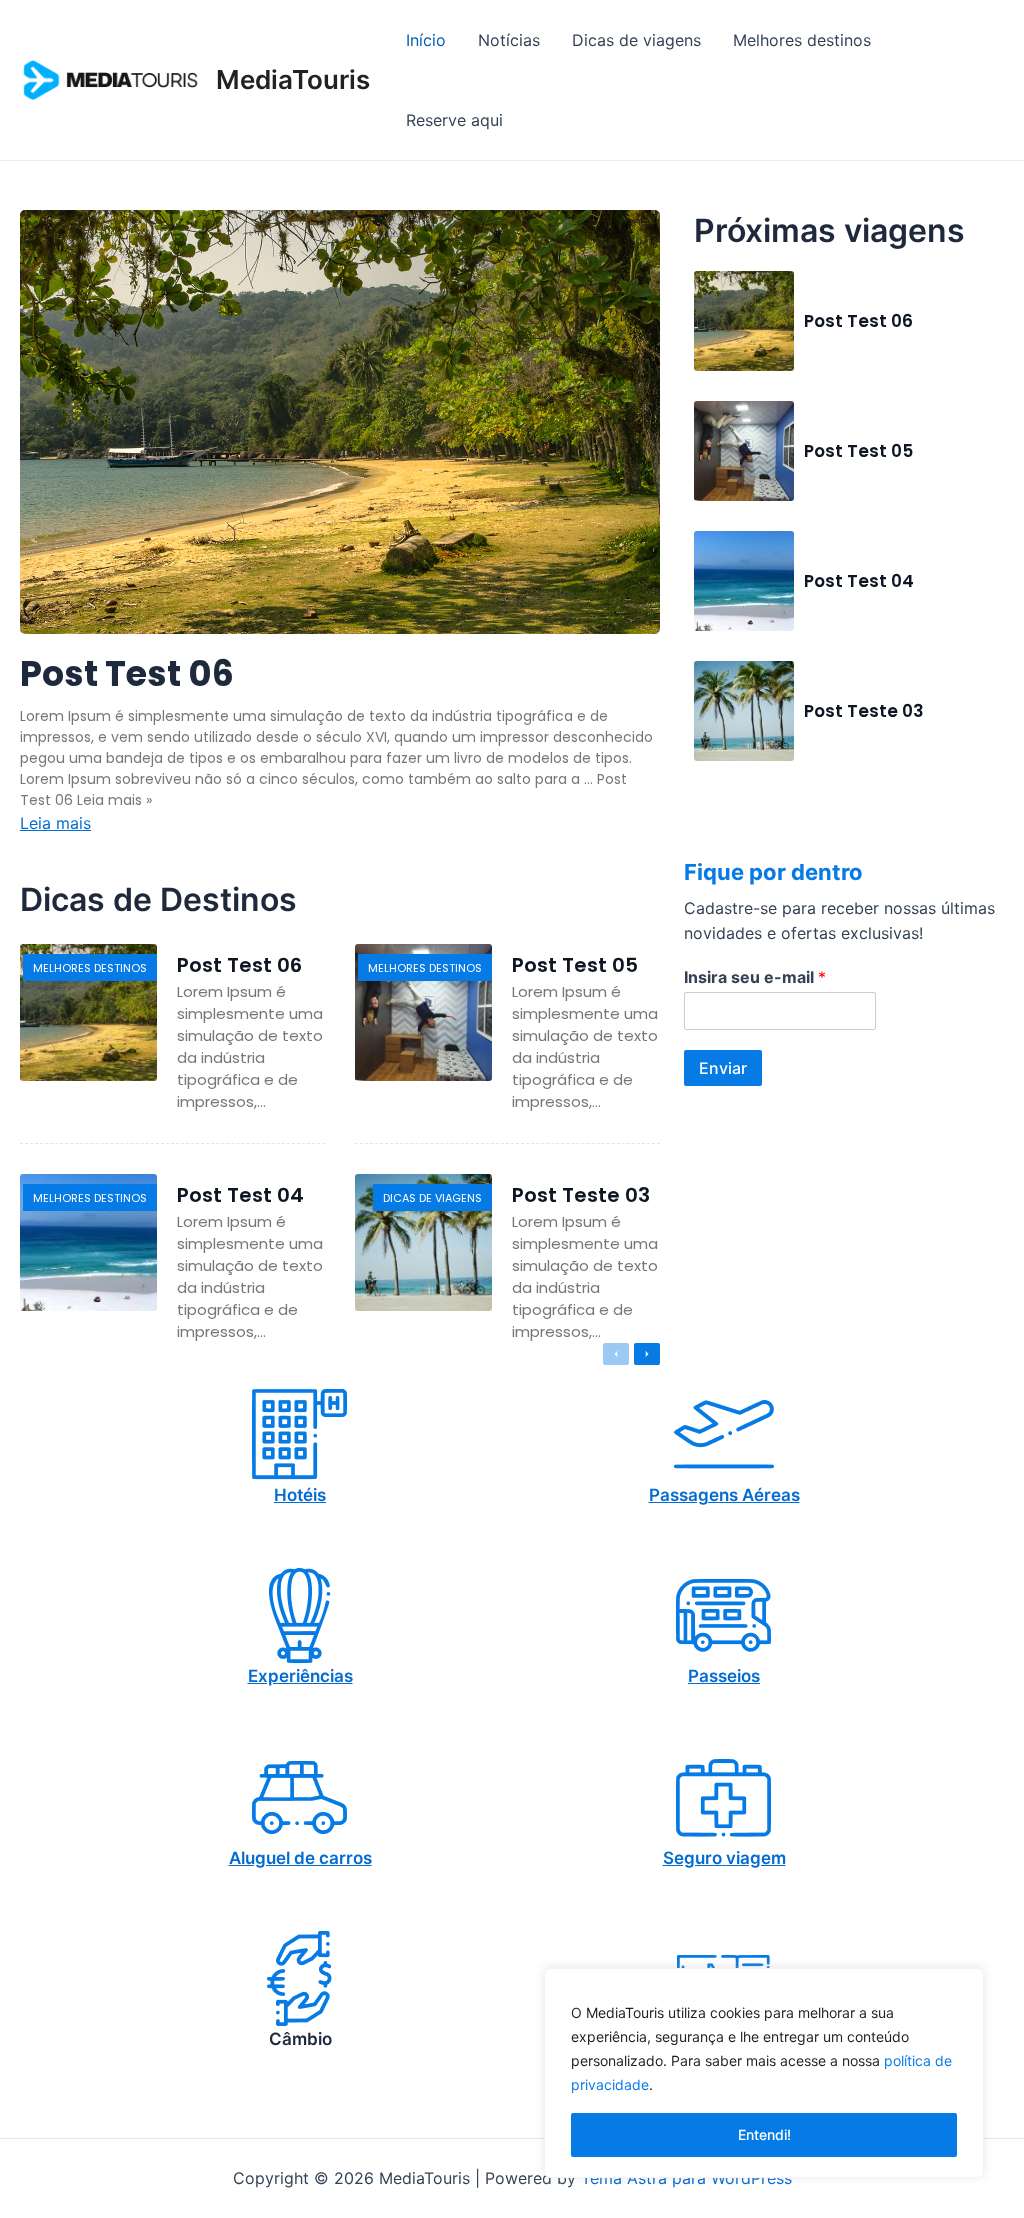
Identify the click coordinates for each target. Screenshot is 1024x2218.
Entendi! (764, 2134)
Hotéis (300, 1495)
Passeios (724, 1676)
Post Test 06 (127, 673)
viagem (756, 1858)
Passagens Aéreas (724, 1495)
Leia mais (55, 823)
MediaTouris (293, 79)
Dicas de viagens (432, 1198)
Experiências (300, 1676)
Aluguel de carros (300, 1858)
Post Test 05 (858, 451)
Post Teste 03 (864, 711)
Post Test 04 (859, 581)
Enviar (723, 1068)
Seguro (692, 1858)
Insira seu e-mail (755, 977)
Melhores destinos (90, 968)
